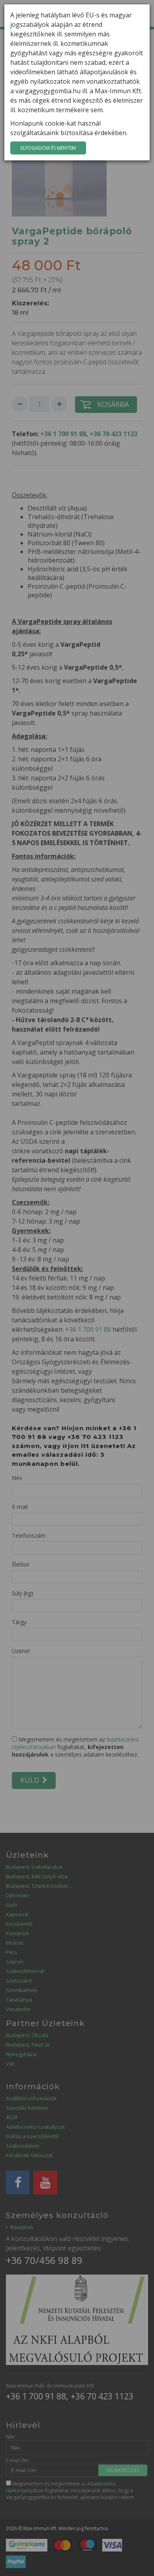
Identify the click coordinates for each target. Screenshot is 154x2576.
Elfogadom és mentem (48, 148)
